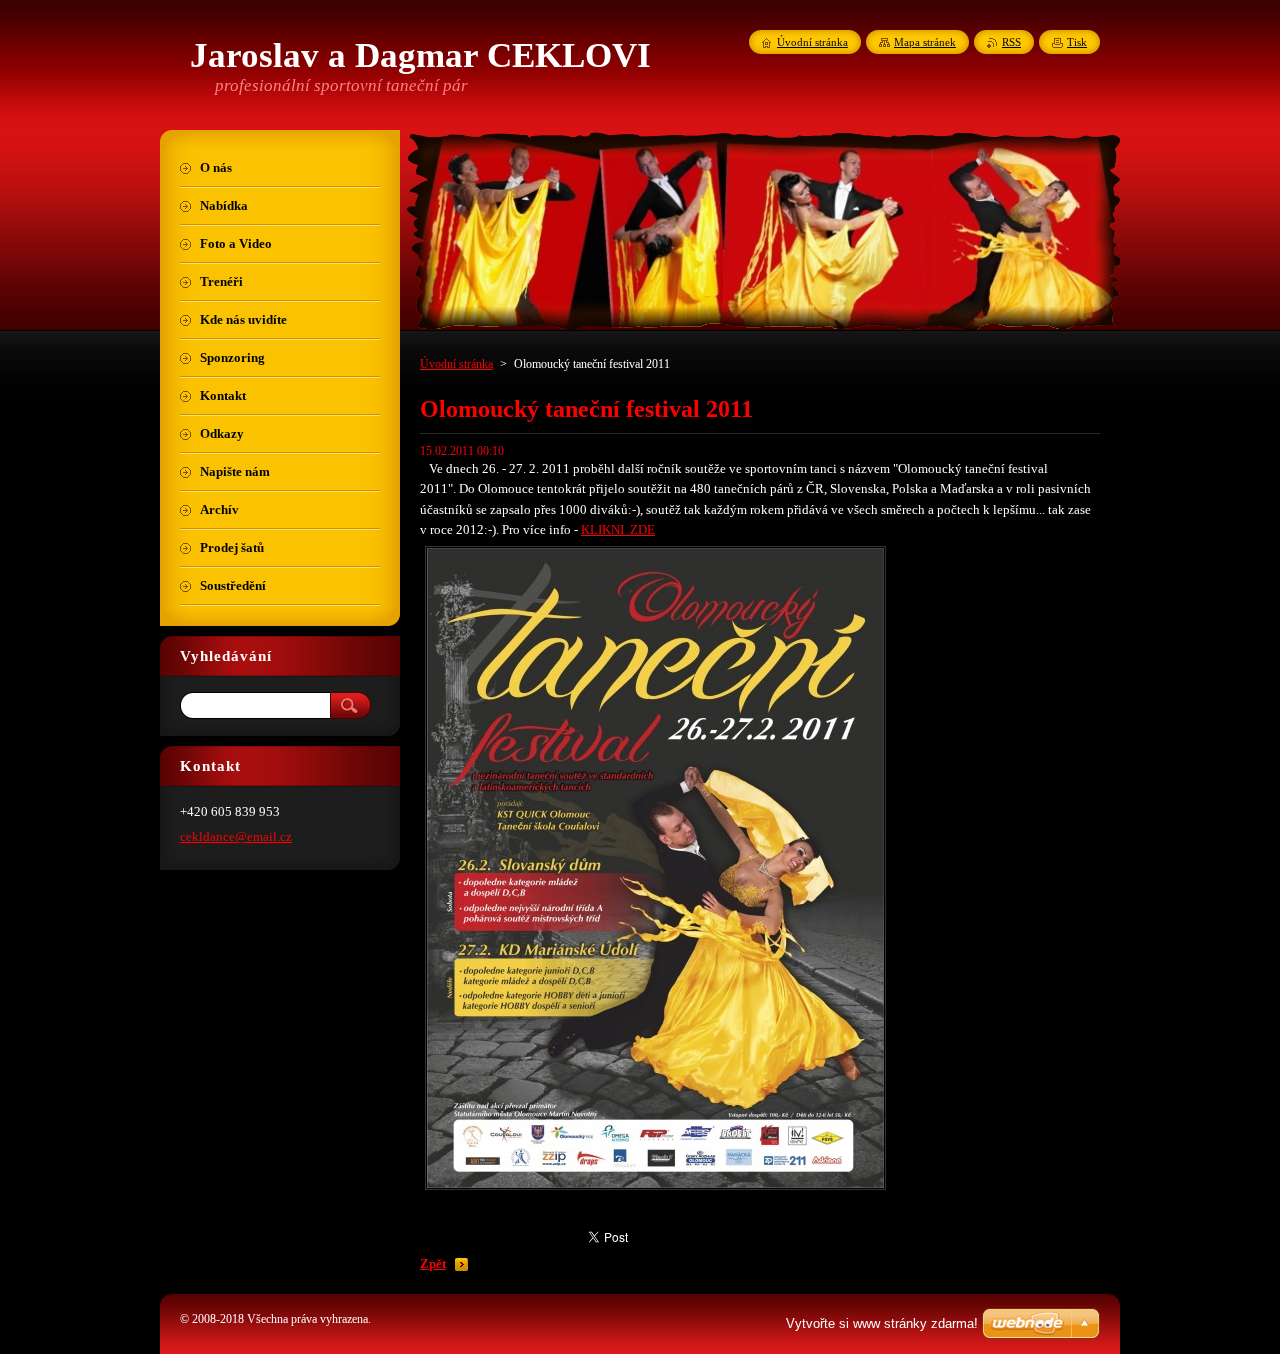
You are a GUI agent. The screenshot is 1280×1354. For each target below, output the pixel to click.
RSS (1011, 42)
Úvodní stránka (456, 364)
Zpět (433, 1264)
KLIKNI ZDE (618, 530)
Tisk (1077, 42)
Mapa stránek (925, 42)
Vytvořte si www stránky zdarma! (882, 1323)
